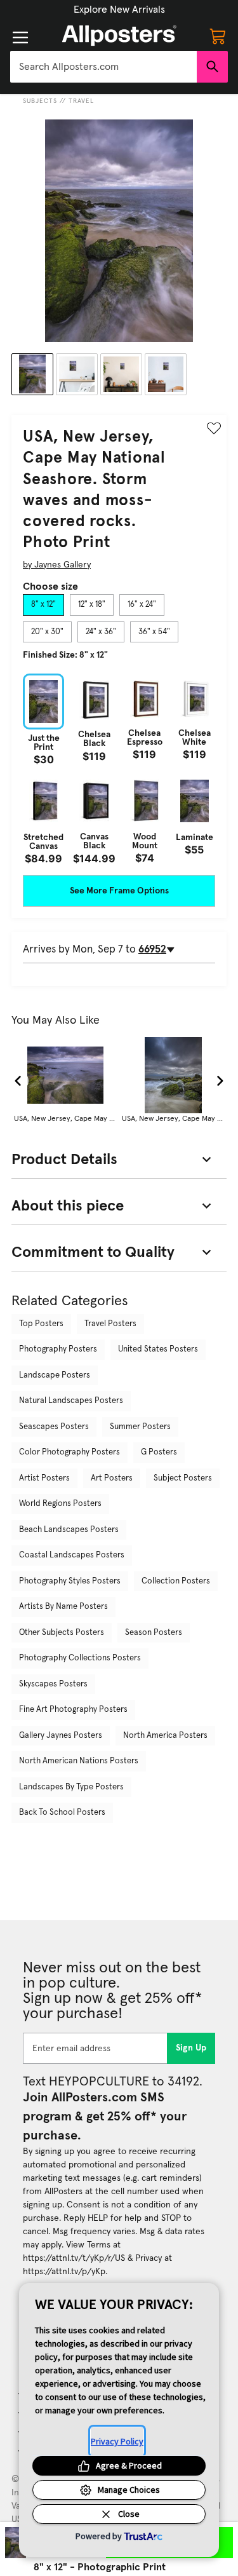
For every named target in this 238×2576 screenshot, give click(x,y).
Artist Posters (44, 1478)
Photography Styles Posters (70, 1581)
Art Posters (112, 1478)
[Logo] (119, 36)
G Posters (159, 1452)
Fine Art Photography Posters (73, 1710)
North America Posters (165, 1736)
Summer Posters (140, 1427)
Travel (81, 101)
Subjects (40, 101)
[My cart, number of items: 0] (218, 36)
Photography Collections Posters (80, 1658)
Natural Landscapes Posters (71, 1401)
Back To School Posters (62, 1813)
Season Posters (154, 1633)
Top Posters (41, 1324)
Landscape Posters (55, 1375)
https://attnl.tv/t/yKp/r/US (74, 2258)
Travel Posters (110, 1324)
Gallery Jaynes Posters (61, 1736)
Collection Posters (176, 1581)
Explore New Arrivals (119, 10)
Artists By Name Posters (63, 1607)
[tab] (43, 605)
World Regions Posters (60, 1504)
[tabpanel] (119, 769)
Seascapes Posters (54, 1427)
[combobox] (103, 67)
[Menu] (20, 37)
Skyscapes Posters (53, 1684)
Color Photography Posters (69, 1452)
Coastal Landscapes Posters (72, 1555)
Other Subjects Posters (62, 1633)
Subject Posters (183, 1478)
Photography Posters (58, 1349)
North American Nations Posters (79, 1761)
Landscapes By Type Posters (71, 1787)
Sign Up (191, 2048)
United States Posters (158, 1349)
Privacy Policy (117, 2441)
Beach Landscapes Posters (69, 1530)
